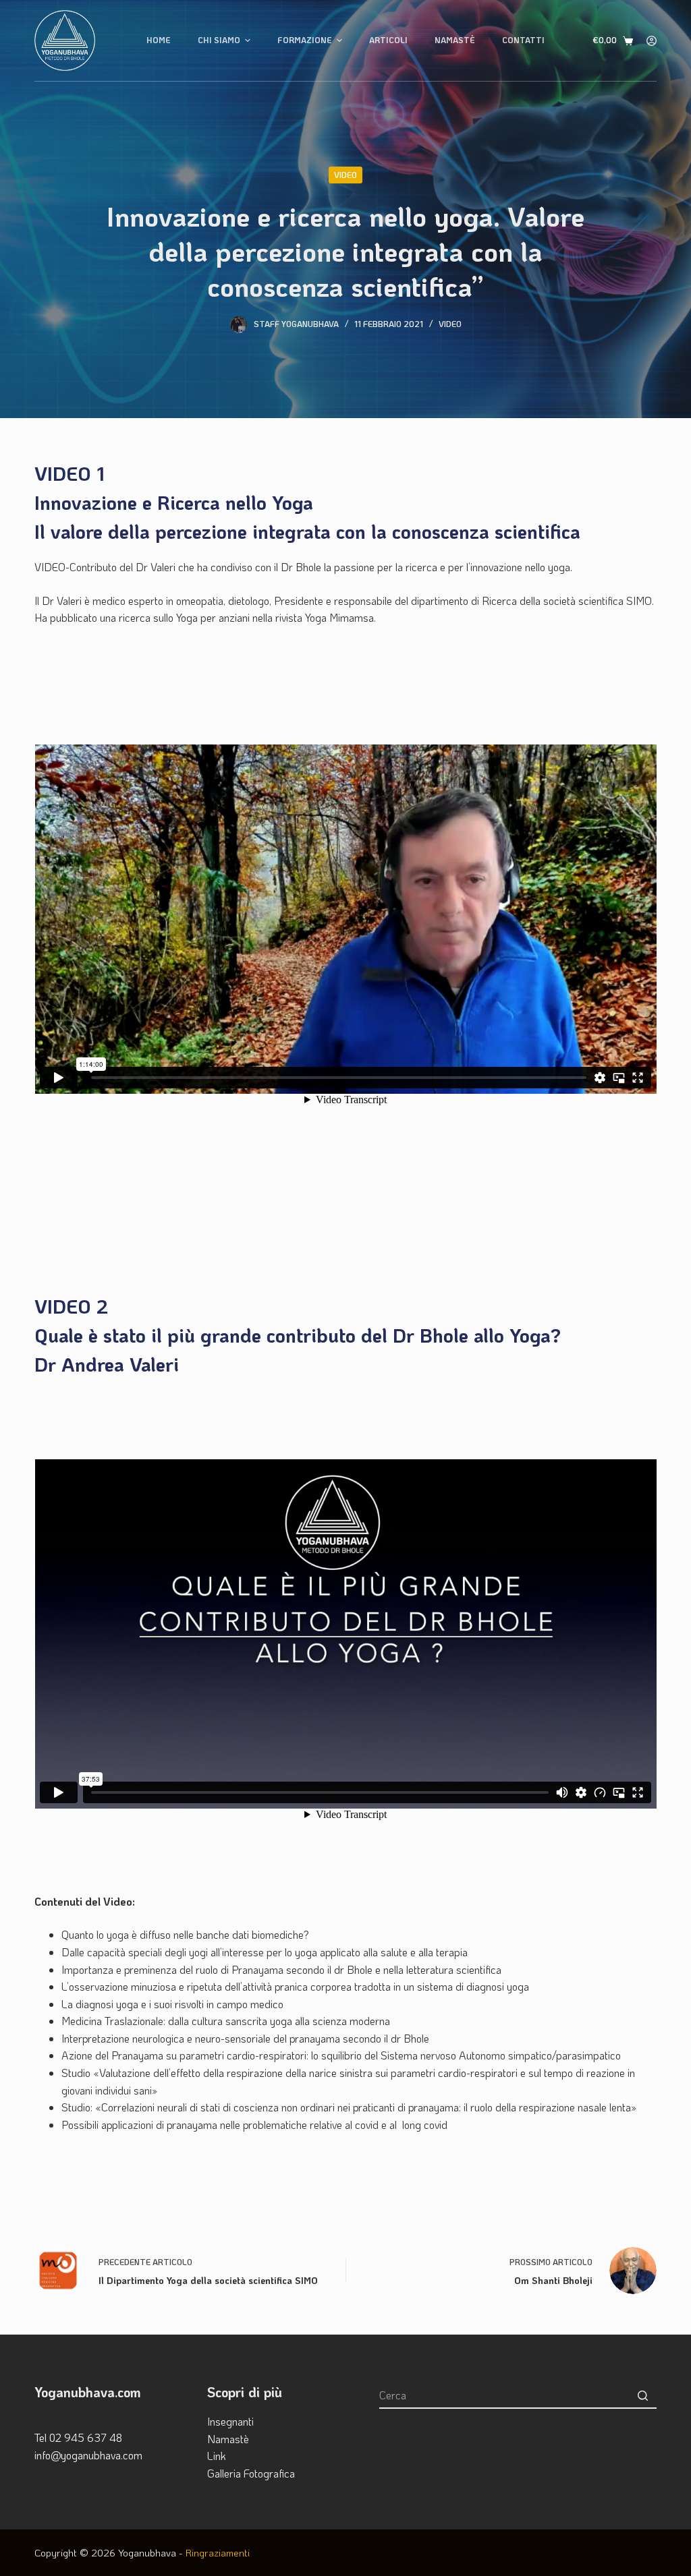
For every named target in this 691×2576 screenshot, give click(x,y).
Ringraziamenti (218, 2552)
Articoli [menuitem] (388, 40)
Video (345, 175)
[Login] (652, 41)
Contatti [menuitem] (523, 40)
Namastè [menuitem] (455, 40)
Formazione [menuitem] (305, 40)
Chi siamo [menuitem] (219, 40)
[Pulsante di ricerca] (643, 2395)
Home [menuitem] (159, 40)
